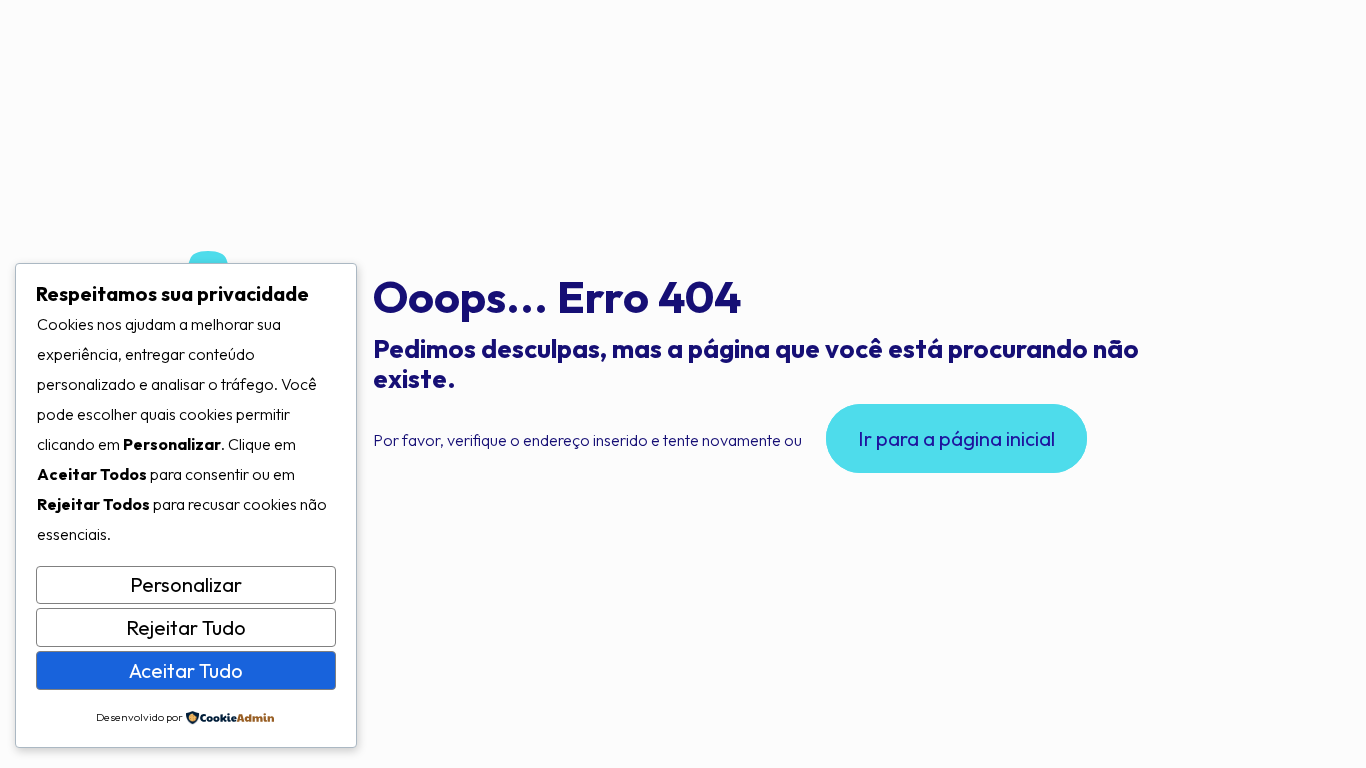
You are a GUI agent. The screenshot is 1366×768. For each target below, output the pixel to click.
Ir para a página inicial (956, 438)
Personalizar (186, 584)
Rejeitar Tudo (186, 627)
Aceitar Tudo (186, 670)
